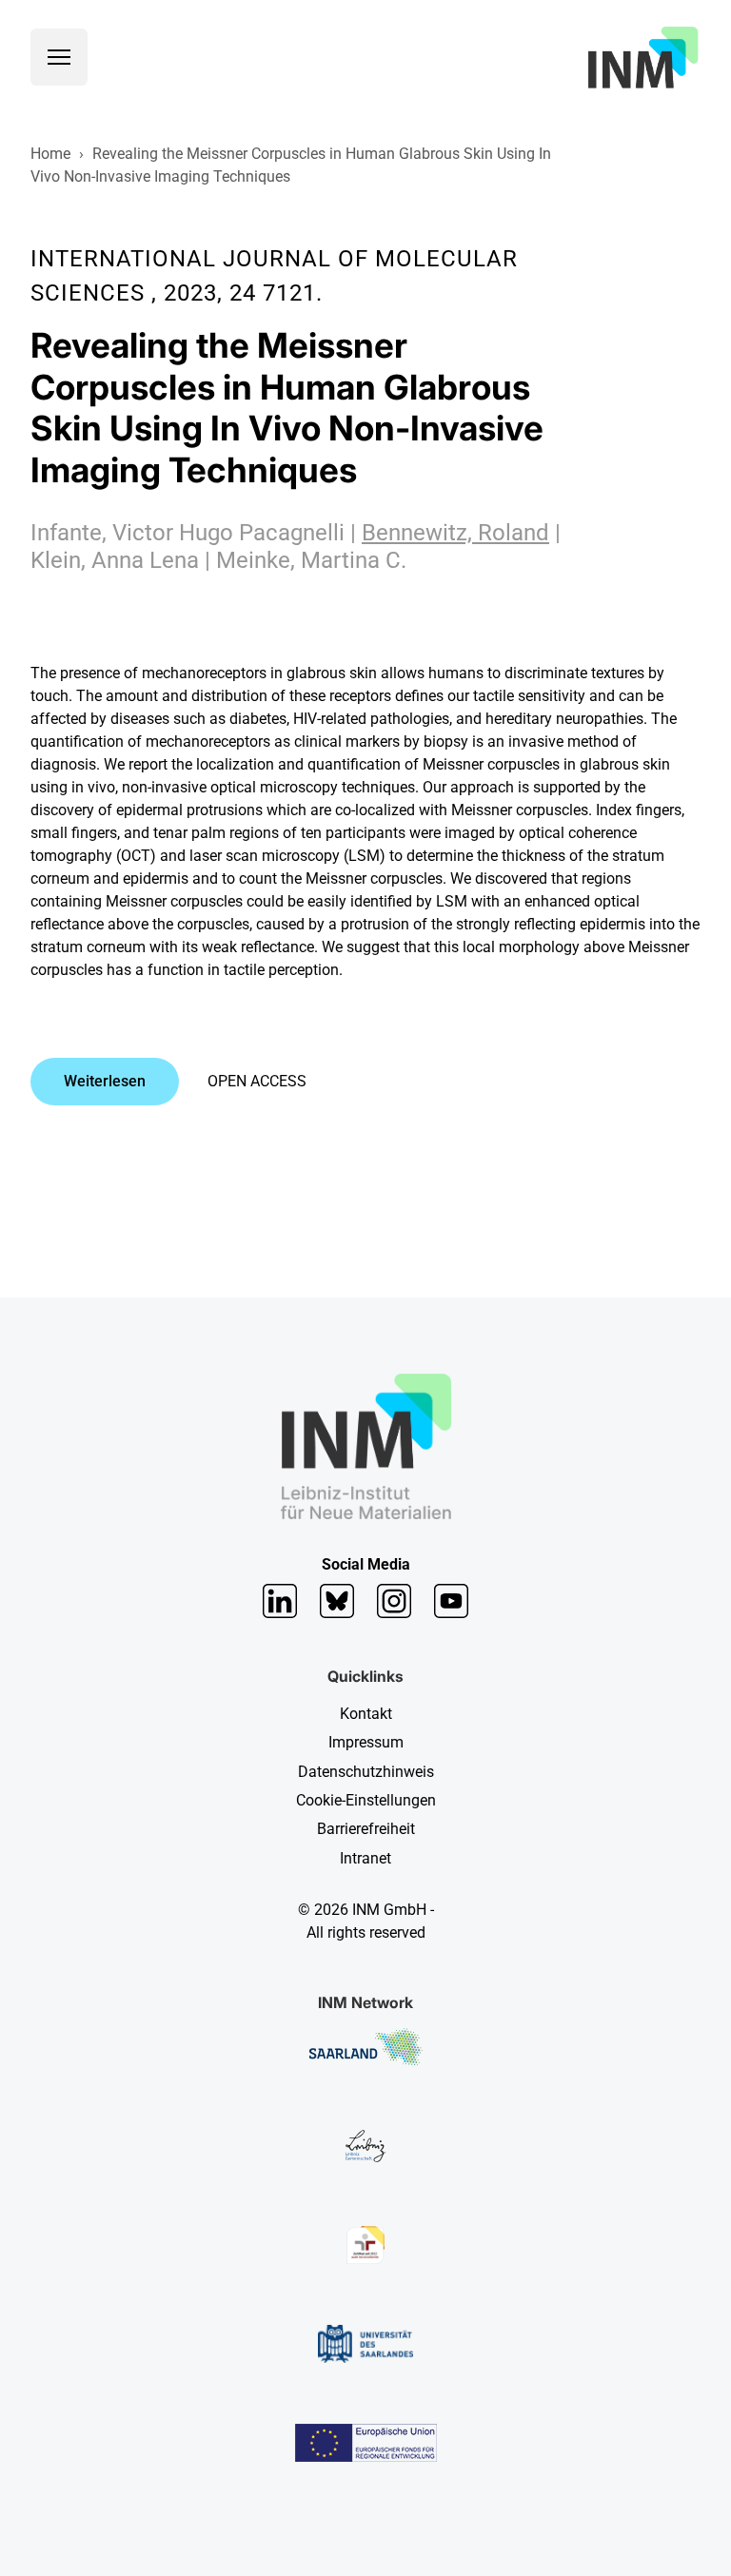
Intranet (365, 1858)
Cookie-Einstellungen (366, 1800)
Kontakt (366, 1714)
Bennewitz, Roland (455, 533)
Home (50, 154)
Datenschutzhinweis (366, 1772)
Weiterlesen (105, 1081)
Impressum (366, 1742)
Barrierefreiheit (366, 1829)
